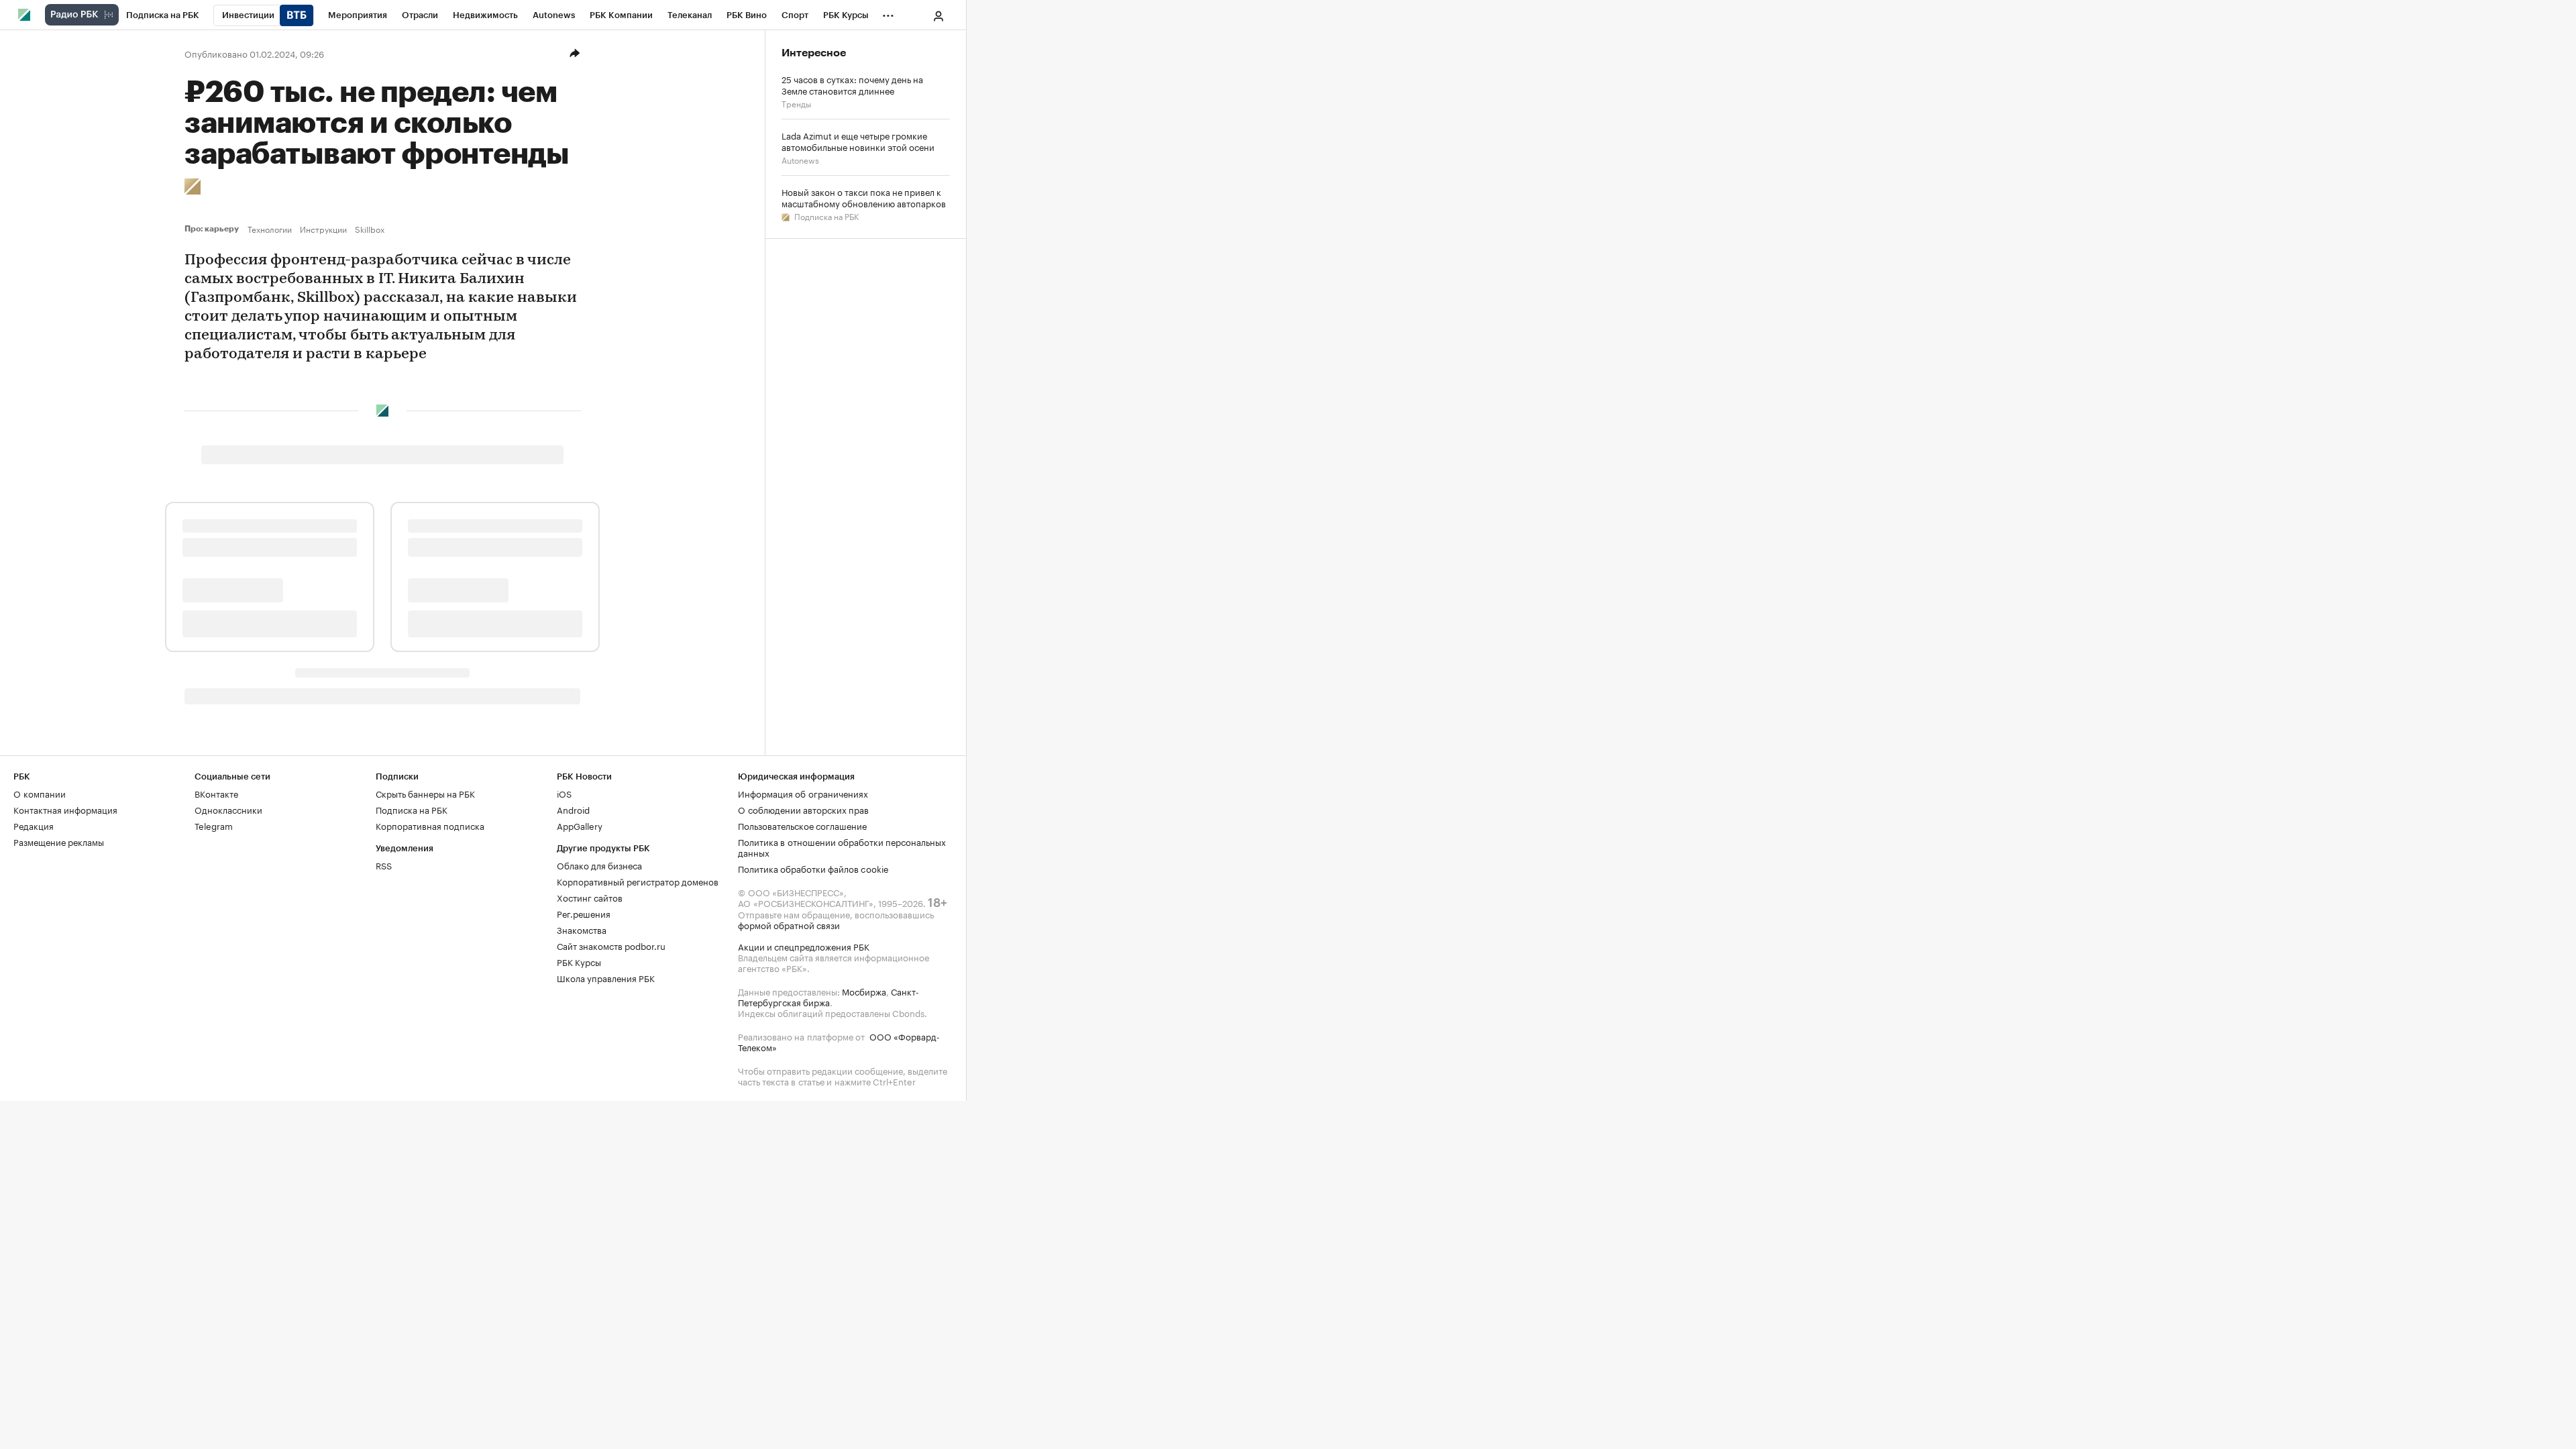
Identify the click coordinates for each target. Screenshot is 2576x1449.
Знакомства (582, 929)
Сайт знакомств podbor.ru (611, 945)
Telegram (214, 825)
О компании (40, 793)
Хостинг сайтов (590, 897)
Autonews (800, 159)
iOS (564, 793)
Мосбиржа (864, 991)
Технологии (270, 229)
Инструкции (323, 229)
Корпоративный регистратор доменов (638, 881)
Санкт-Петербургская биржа (828, 996)
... (888, 13)
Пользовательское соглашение (802, 825)
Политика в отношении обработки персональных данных (842, 847)
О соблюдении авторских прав (803, 809)
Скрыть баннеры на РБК (425, 793)
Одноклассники (228, 809)
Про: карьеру (213, 229)
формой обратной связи (789, 924)
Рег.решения (584, 913)
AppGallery (580, 825)
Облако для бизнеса (599, 865)
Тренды (796, 103)
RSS (384, 865)
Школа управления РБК (606, 977)
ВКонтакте (216, 793)
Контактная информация (65, 809)
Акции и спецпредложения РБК (804, 946)
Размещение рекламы (59, 841)
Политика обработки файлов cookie (813, 868)
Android (573, 809)
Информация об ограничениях (803, 793)
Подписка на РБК (825, 216)
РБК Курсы (579, 961)
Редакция (34, 825)
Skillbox (370, 229)
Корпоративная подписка (430, 825)
